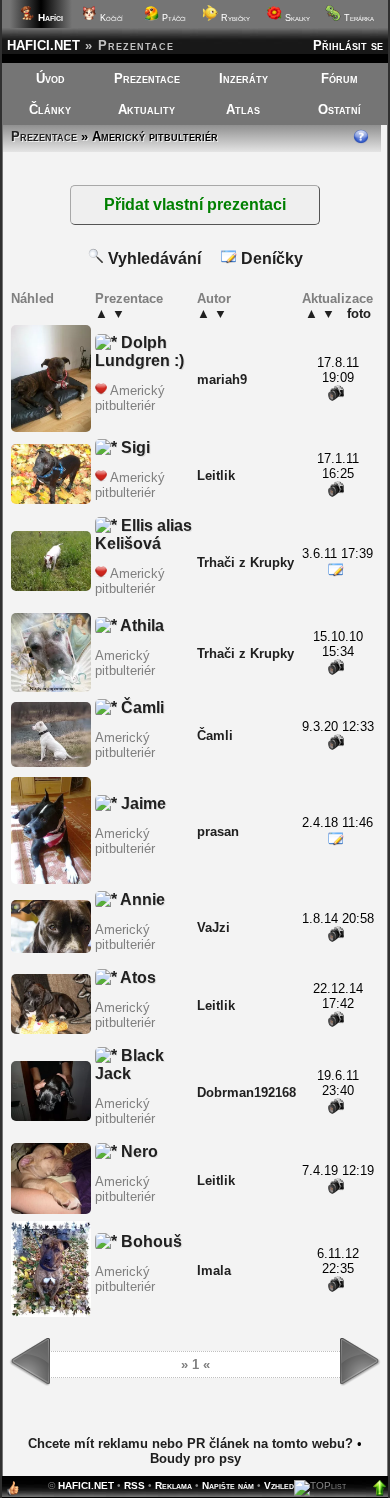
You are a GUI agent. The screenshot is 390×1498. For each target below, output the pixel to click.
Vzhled (279, 1485)
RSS (134, 1485)
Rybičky (234, 18)
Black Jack (129, 1064)
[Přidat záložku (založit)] (13, 1492)
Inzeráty (243, 78)
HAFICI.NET (43, 45)
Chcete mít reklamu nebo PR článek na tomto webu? (190, 1443)
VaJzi (213, 927)
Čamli (140, 707)
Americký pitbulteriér (130, 398)
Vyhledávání (152, 258)
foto (359, 313)
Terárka (357, 18)
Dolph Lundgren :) (139, 351)
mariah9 (222, 379)
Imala (214, 1270)
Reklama (173, 1485)
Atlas (243, 109)
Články (50, 109)
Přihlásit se (348, 45)
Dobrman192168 (246, 1092)
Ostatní (339, 109)
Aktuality (146, 109)
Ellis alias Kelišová (143, 534)
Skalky (296, 18)
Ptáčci (172, 18)
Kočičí (110, 18)
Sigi (133, 447)
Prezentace (147, 78)
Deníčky (270, 258)
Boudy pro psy (195, 1458)
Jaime (141, 803)
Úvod (50, 78)
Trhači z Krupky (245, 562)
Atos (136, 977)
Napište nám (228, 1485)
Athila (140, 625)
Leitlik (216, 475)
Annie (141, 899)
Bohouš (149, 1241)
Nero (137, 1151)
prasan (218, 831)
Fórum (339, 78)
